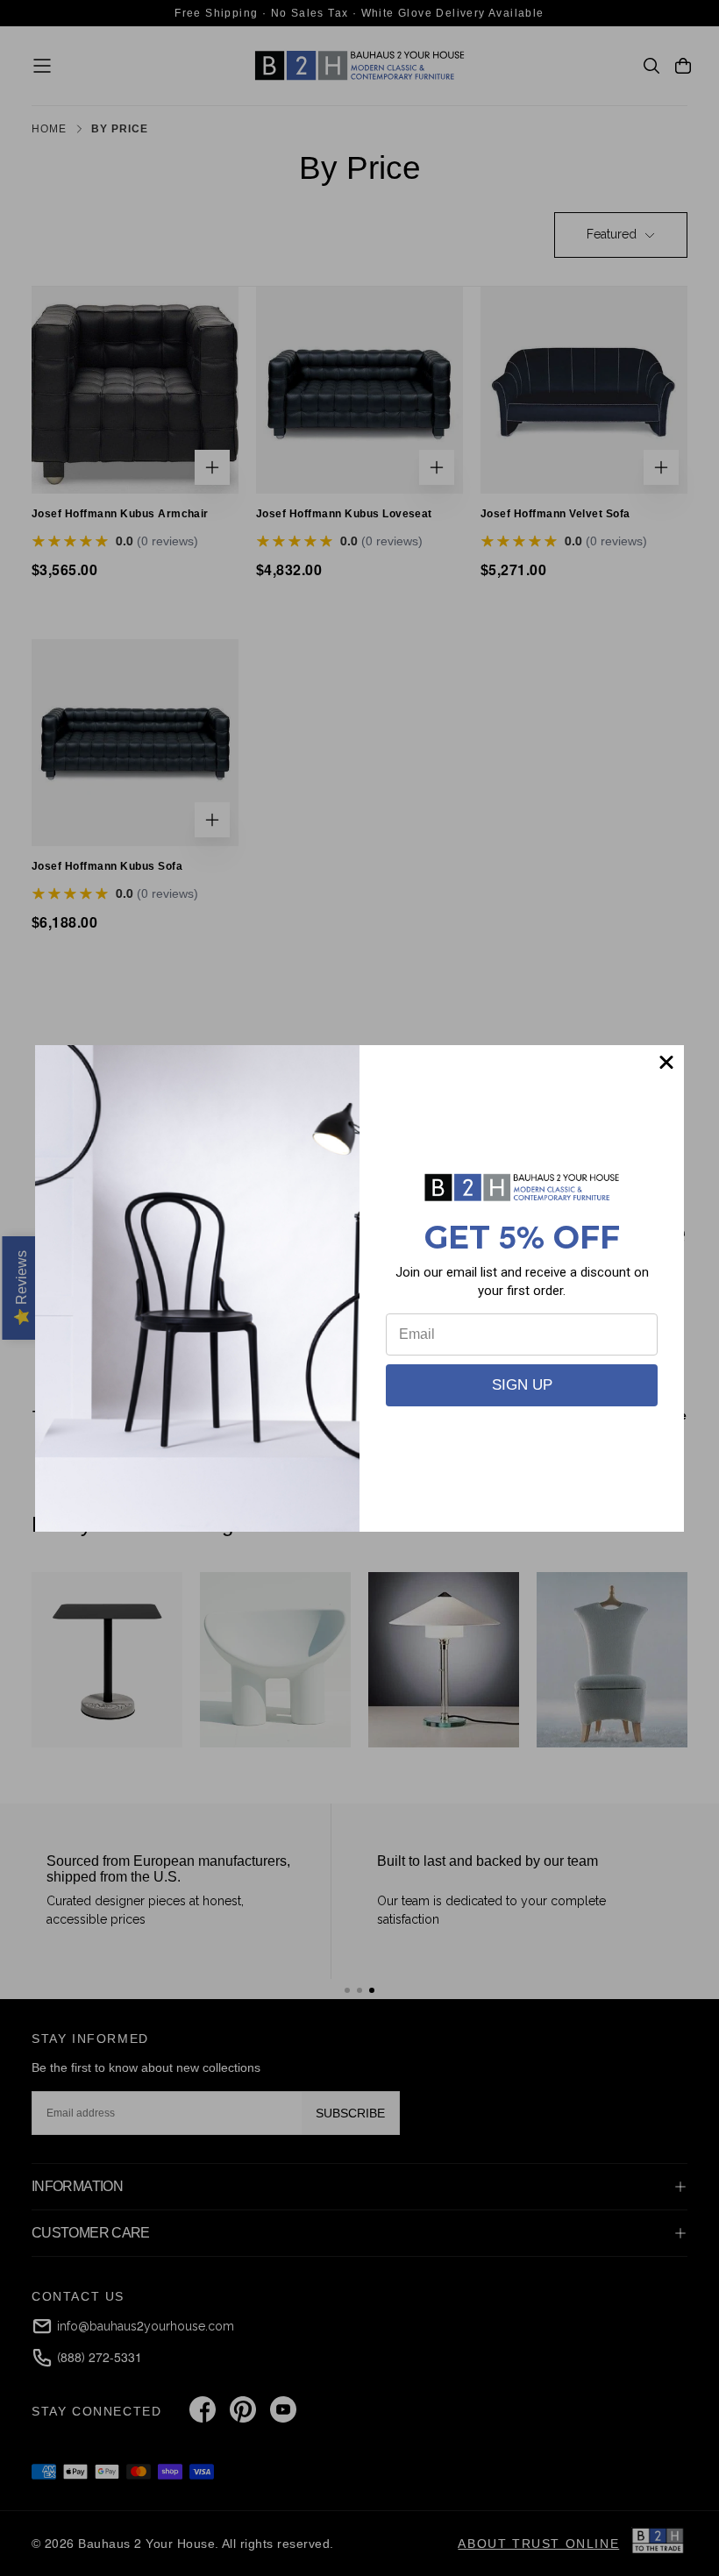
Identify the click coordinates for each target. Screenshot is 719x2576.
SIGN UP (522, 1385)
